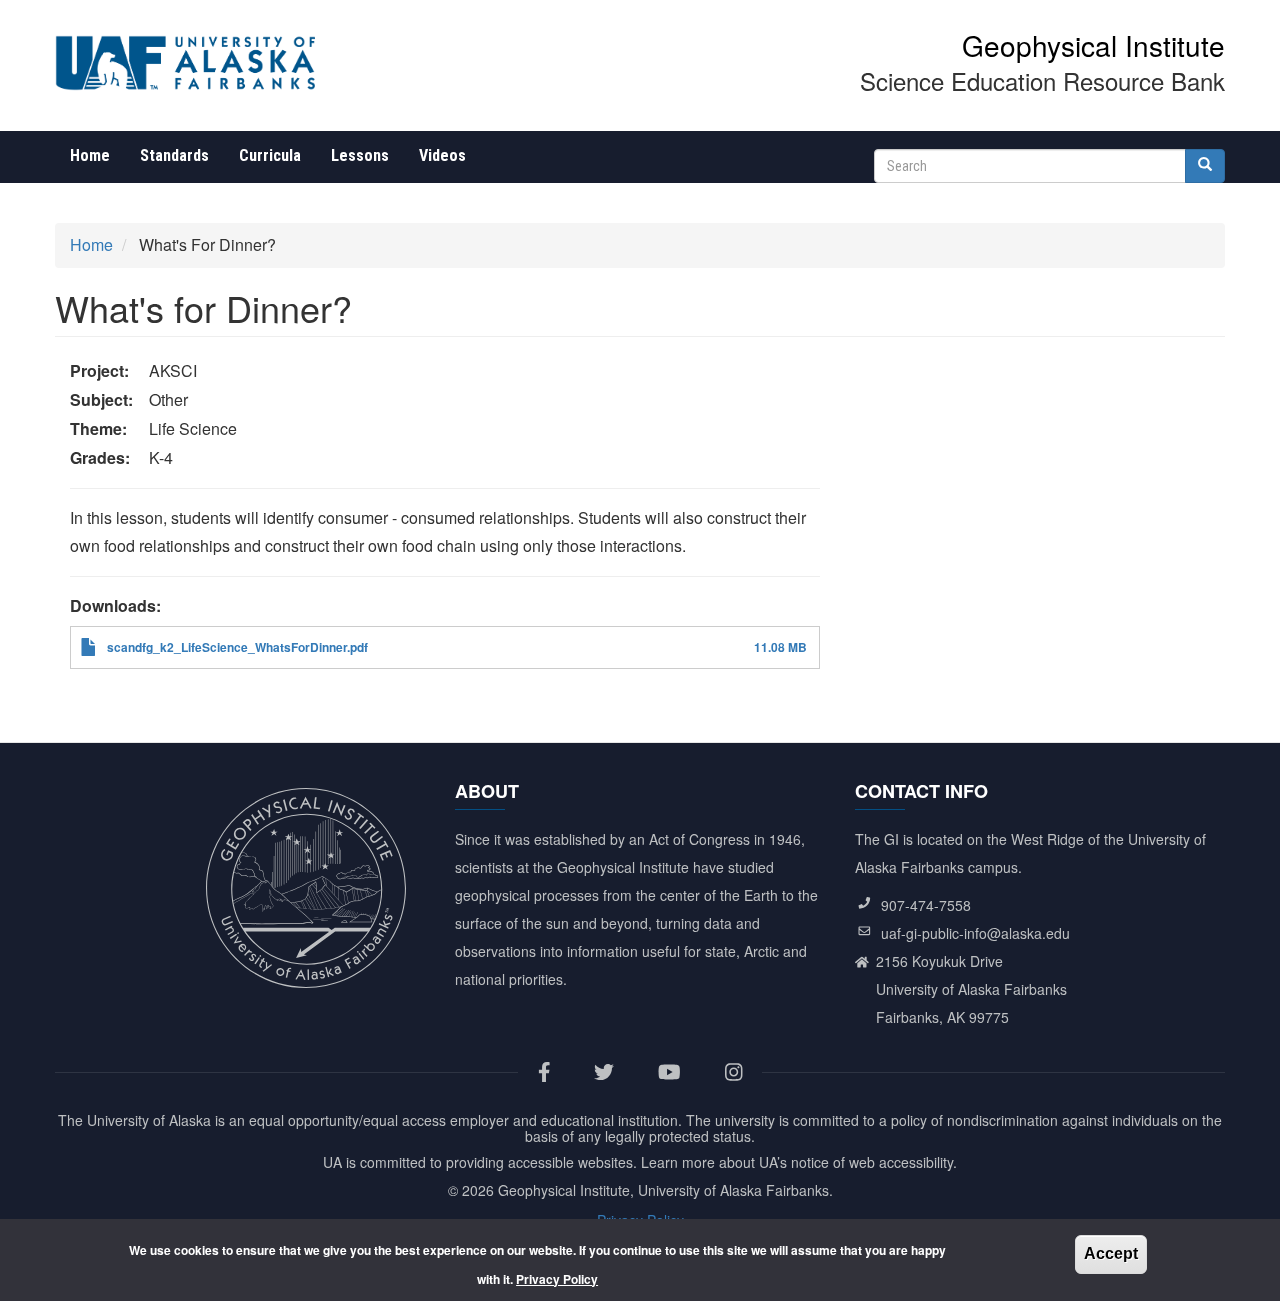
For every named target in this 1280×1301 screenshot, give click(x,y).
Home (90, 155)
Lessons (360, 155)
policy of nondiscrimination (974, 1120)
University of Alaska (149, 1120)
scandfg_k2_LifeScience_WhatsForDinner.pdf (237, 647)
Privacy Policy (557, 1278)
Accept (1111, 1253)
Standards (174, 155)
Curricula (270, 155)
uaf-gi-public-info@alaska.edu (975, 933)
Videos (442, 155)
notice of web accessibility (872, 1162)
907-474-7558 (926, 905)
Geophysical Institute (1093, 45)
